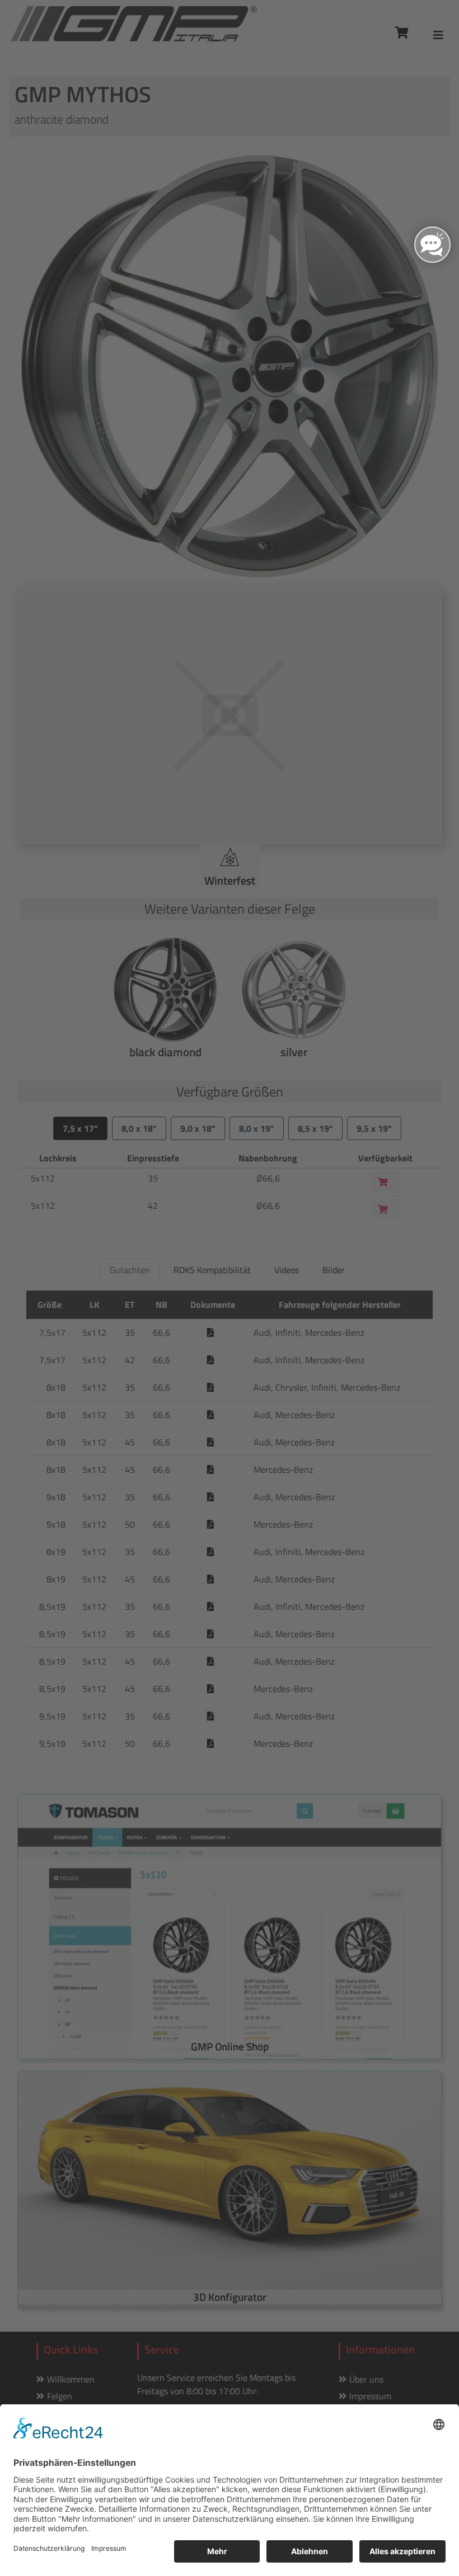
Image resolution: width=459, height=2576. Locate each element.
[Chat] (432, 245)
